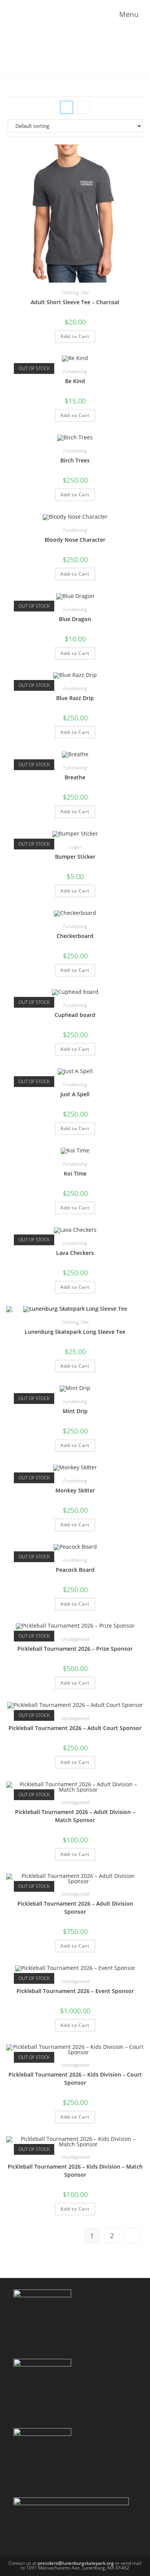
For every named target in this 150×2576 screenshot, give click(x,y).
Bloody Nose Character (75, 540)
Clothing (70, 292)
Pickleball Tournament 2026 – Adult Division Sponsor (75, 1908)
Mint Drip (75, 1411)
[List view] (83, 107)
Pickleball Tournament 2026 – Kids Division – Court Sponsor (75, 2079)
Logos (75, 847)
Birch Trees (75, 460)
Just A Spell (75, 1094)
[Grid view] (67, 107)
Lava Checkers (75, 1253)
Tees (85, 292)
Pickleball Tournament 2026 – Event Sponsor (75, 1991)
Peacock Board (75, 1570)
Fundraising (75, 371)
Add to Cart (75, 336)
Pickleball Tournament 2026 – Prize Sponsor (75, 1649)
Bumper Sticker (75, 857)
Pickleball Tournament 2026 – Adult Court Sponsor (75, 1728)
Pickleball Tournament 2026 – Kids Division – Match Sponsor (75, 2171)
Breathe (75, 777)
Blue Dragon (75, 619)
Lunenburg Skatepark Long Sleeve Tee (75, 1332)
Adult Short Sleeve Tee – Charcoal (75, 302)
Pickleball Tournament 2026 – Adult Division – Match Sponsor (75, 1816)
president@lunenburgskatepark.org (76, 2563)
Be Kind (75, 381)
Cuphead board (75, 1015)
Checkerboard (75, 936)
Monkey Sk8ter (75, 1490)
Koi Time (75, 1173)
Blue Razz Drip (75, 698)
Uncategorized (75, 1639)
